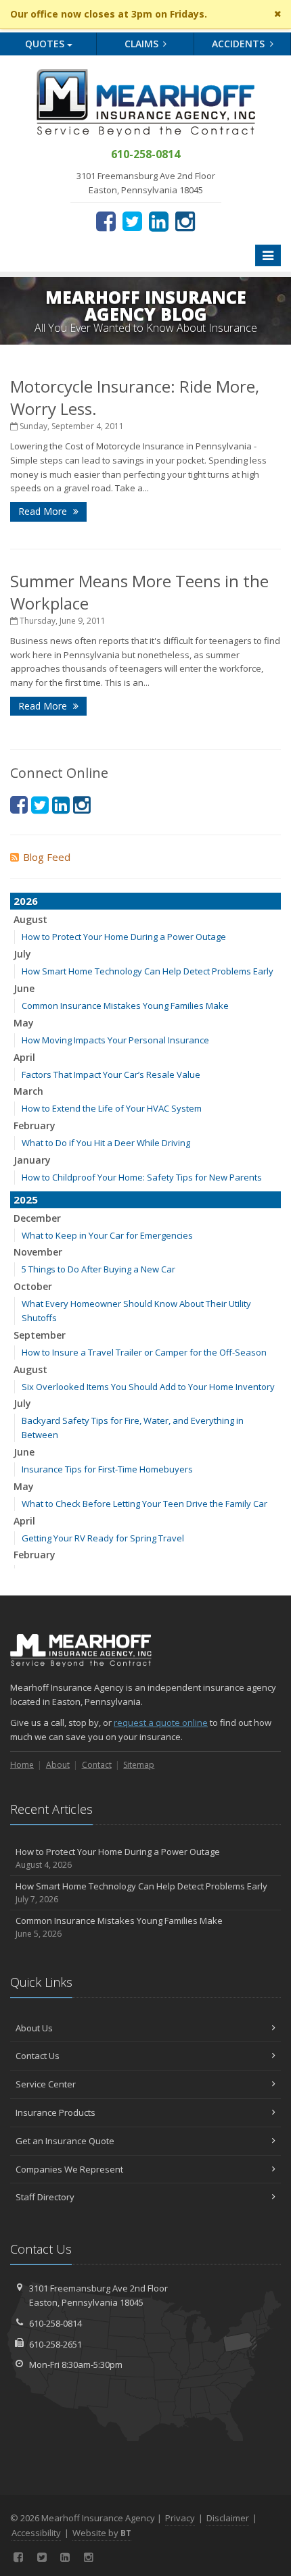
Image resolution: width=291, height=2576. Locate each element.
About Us (34, 2028)
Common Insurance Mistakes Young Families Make (125, 1006)
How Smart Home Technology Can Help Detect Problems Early (148, 971)
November (38, 1252)
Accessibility (36, 2533)
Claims (143, 44)
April (24, 1057)
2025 (26, 1199)
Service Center (46, 2084)
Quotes (46, 44)
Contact (97, 1765)
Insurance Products (55, 2112)
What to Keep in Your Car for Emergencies (107, 1235)
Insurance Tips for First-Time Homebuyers (107, 1469)
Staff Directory (45, 2197)
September (40, 1335)
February (35, 1125)
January (32, 1160)
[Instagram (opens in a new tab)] (185, 221)
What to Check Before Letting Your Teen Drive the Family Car (144, 1504)
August (30, 919)
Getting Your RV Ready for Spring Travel (103, 1538)
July (22, 954)
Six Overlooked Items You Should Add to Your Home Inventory (148, 1387)
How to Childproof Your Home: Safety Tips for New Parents (142, 1177)
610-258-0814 (55, 2323)
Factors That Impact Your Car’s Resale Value (111, 1074)
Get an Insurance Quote (65, 2141)
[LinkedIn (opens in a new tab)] (159, 221)
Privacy (180, 2518)
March (28, 1091)
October (33, 1286)
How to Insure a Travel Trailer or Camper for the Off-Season (144, 1352)
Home (22, 1765)
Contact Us (38, 2056)
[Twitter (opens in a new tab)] (132, 221)
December (37, 1218)
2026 (26, 901)
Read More (44, 511)
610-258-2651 (55, 2344)
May (24, 1023)
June (24, 988)
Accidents (240, 44)
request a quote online (161, 1723)
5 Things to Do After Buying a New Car (98, 1269)
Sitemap (139, 1765)
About (58, 1765)
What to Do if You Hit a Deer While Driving (106, 1143)
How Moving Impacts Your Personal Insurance (115, 1040)
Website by (102, 2533)
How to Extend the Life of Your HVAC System (112, 1108)
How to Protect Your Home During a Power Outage (124, 937)
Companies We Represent (69, 2169)
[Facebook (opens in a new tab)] (106, 221)
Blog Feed (47, 857)
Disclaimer (228, 2518)
